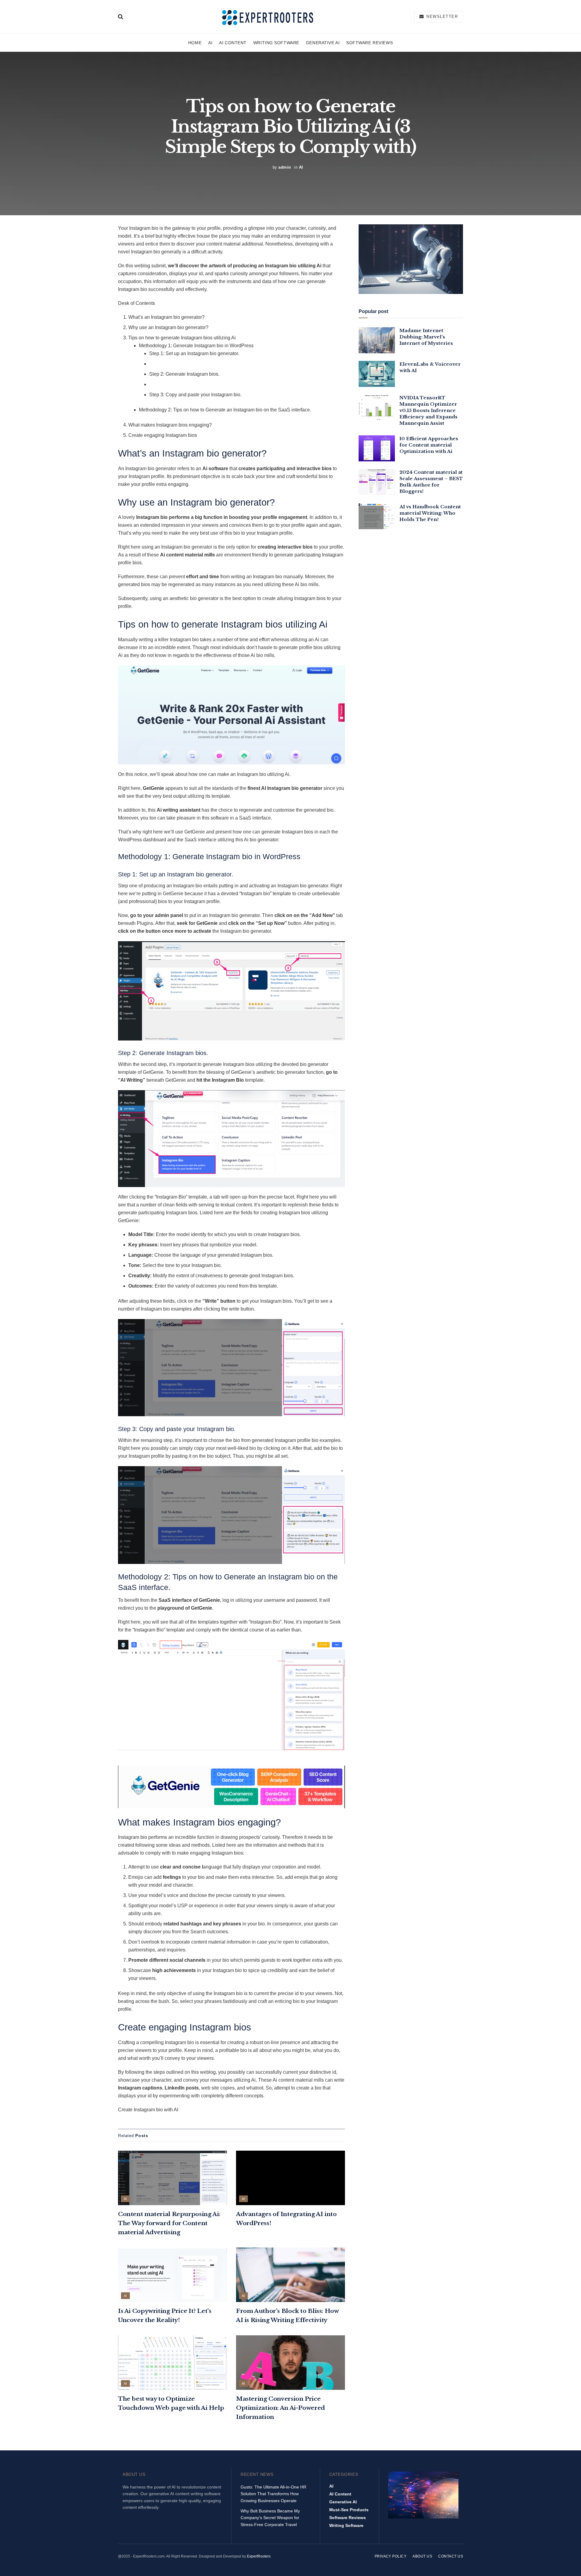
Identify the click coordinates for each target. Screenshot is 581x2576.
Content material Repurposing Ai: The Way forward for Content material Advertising (169, 2223)
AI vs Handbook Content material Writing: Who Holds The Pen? (430, 513)
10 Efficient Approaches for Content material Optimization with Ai (429, 445)
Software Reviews (369, 43)
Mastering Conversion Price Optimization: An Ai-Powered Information (281, 2408)
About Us (422, 2556)
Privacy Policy (391, 2556)
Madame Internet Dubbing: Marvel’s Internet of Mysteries (426, 337)
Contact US (451, 2556)
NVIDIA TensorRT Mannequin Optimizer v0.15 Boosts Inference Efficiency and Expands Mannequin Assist (428, 410)
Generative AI (323, 43)
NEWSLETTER (441, 16)
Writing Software (276, 43)
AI (210, 43)
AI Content (233, 43)
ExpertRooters (259, 2556)
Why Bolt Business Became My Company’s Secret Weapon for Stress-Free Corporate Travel (270, 2518)
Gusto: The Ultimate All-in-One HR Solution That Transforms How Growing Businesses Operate (273, 2494)
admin (285, 167)
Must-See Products (349, 2510)
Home (195, 43)
